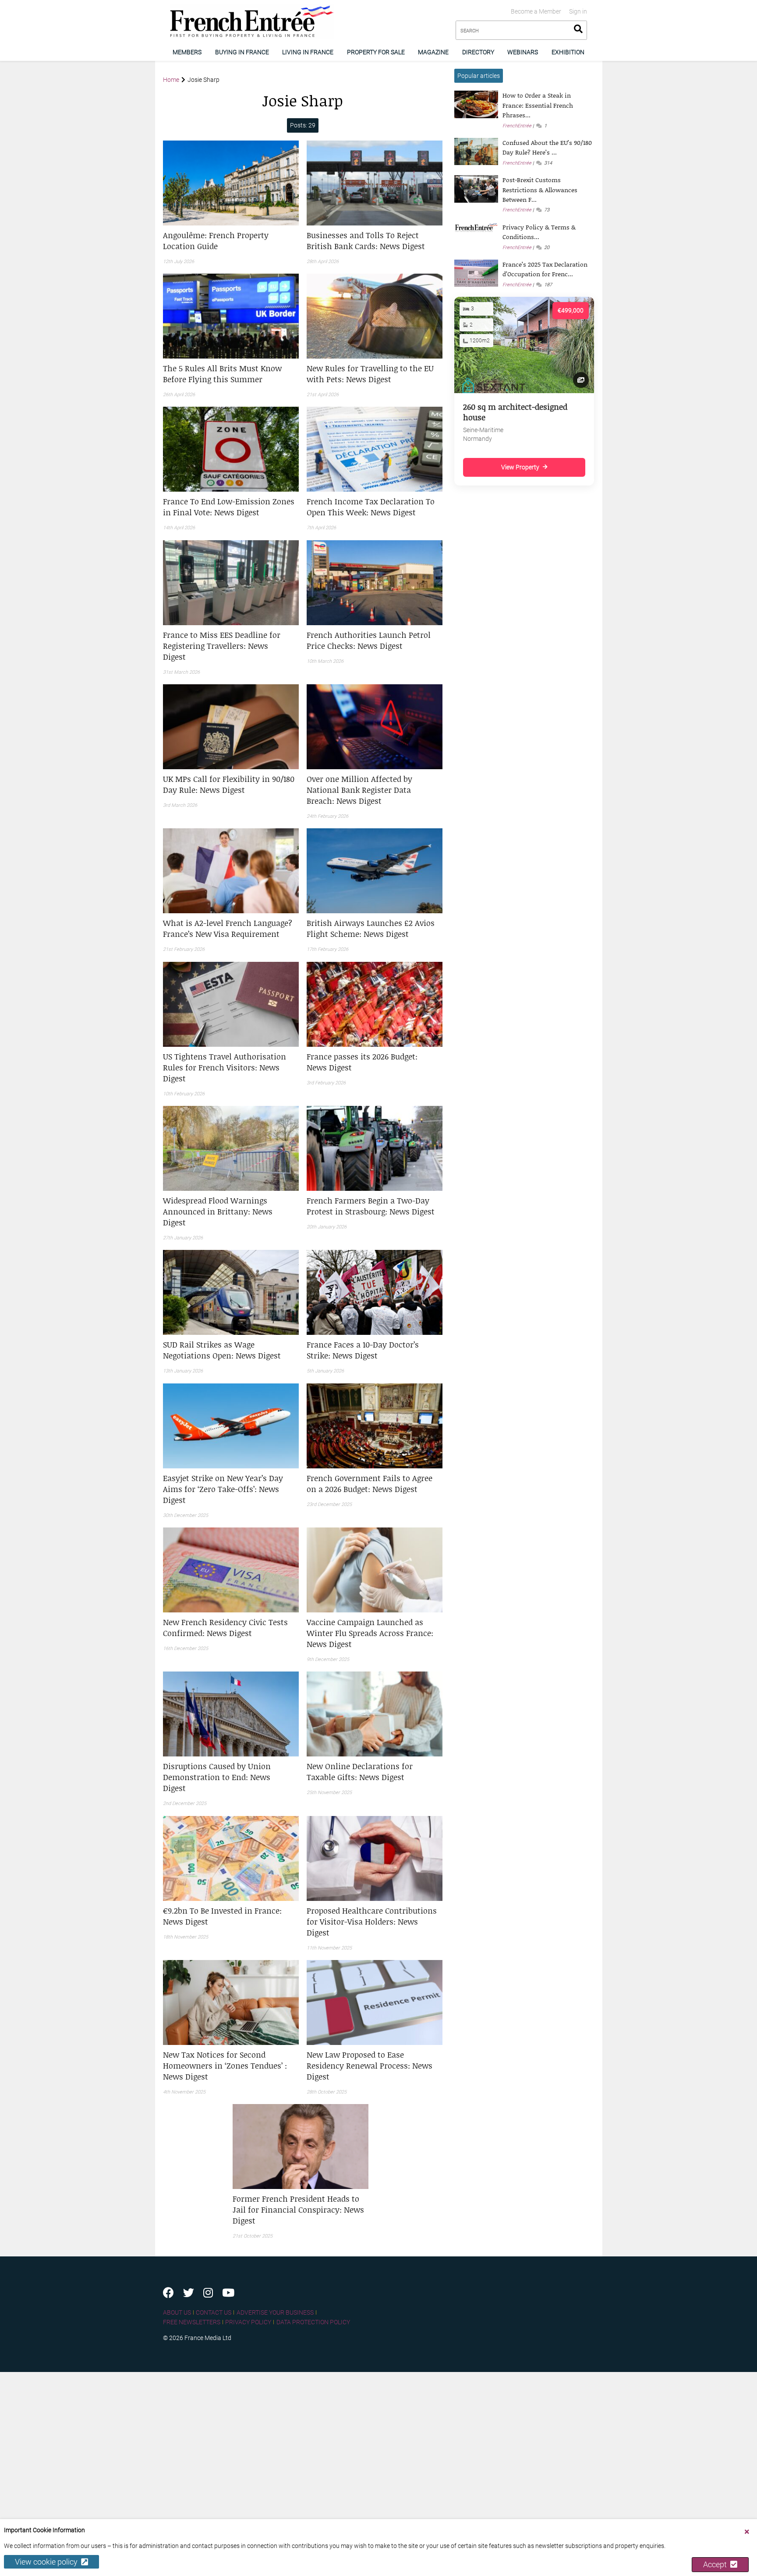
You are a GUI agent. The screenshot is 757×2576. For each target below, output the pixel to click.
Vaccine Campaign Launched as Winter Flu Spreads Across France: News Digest (370, 1633)
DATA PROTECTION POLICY (313, 2322)
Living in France (308, 52)
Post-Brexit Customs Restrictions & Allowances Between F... (540, 190)
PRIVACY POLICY (248, 2322)
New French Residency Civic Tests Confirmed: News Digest (225, 1628)
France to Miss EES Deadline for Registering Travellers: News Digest (222, 646)
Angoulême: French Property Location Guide (216, 241)
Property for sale (376, 52)
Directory (478, 52)
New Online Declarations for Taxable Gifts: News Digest (360, 1772)
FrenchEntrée (517, 126)
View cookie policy (48, 2562)
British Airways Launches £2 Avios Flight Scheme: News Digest (371, 928)
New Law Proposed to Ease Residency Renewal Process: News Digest (370, 2066)
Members (187, 52)
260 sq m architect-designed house (515, 412)
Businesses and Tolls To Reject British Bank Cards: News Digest (366, 241)
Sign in (578, 11)
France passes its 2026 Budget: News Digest (362, 1062)
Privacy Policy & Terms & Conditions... (539, 232)
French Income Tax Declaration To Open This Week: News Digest (371, 507)
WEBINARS (523, 52)
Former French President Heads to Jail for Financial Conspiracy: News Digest (298, 2210)
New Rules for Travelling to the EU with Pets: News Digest (370, 374)
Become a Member (536, 11)
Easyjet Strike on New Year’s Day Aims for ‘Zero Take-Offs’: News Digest (223, 1489)
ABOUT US (177, 2312)
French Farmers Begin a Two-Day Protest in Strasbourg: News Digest (371, 1206)
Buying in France (242, 52)
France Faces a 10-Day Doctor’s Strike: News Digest (363, 1350)
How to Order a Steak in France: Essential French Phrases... (538, 105)
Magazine (433, 52)
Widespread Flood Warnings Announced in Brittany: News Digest (218, 1211)
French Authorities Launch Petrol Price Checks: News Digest (369, 640)
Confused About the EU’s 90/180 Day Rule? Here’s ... (547, 147)
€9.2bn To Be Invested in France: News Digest (222, 1916)
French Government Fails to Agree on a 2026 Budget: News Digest (370, 1483)
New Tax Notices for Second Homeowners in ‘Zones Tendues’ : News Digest (225, 2066)
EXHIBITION (568, 52)
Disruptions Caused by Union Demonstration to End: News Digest (217, 1777)
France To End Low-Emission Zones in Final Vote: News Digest (229, 507)
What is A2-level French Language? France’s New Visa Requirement (228, 928)
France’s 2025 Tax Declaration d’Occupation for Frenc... (545, 269)
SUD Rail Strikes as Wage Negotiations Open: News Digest (222, 1350)
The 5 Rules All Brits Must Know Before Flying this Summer (222, 374)
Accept (717, 2564)
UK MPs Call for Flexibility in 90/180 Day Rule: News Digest (229, 784)
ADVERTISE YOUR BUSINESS (275, 2312)
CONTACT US (214, 2312)
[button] (231, 241)
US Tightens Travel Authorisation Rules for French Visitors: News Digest (225, 1067)
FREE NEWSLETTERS (192, 2322)
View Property (520, 467)
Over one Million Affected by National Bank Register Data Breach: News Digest (359, 790)
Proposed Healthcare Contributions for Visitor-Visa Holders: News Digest (372, 1921)
